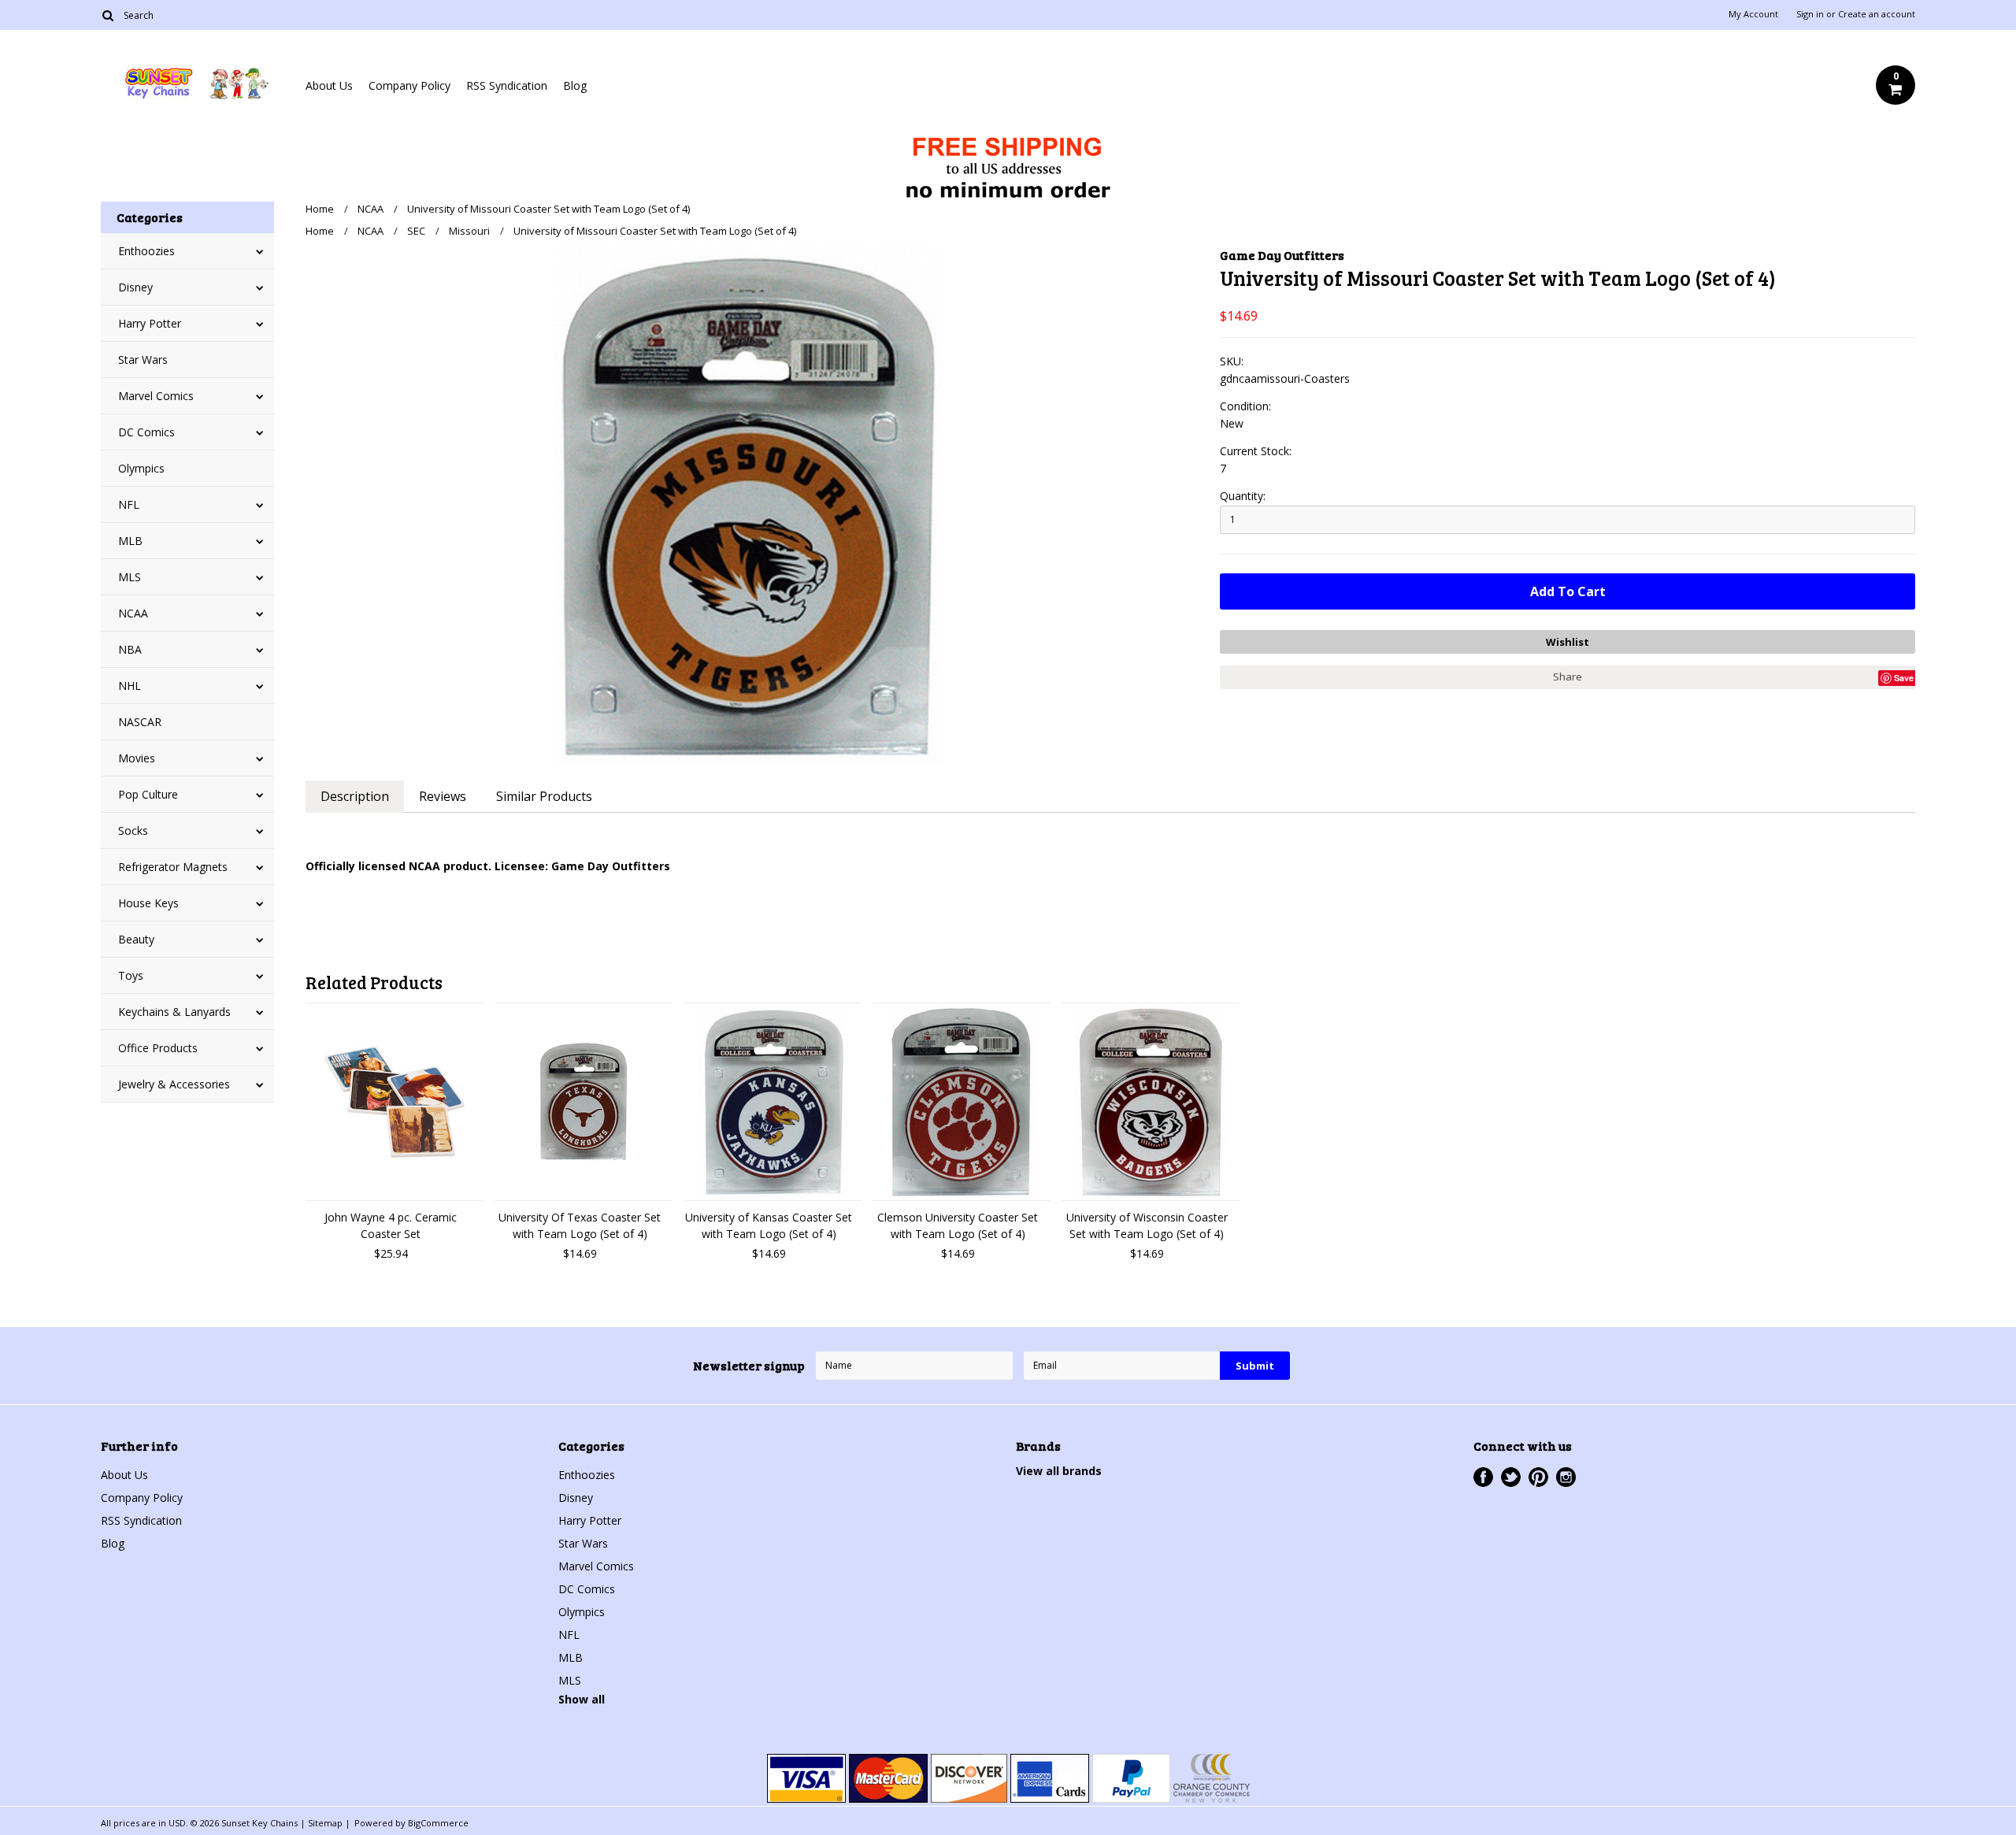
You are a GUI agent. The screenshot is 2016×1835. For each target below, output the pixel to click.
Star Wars (143, 360)
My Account (1753, 14)
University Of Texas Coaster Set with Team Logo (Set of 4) (580, 1225)
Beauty (136, 939)
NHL (130, 686)
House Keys (148, 903)
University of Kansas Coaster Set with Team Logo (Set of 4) (769, 1225)
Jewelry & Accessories (174, 1084)
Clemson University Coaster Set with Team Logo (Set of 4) (958, 1225)
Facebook (1483, 1477)
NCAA (133, 613)
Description (355, 796)
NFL (129, 504)
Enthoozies (146, 251)
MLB (130, 541)
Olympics (141, 468)
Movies (137, 758)
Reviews (443, 796)
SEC (416, 231)
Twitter (1511, 1477)
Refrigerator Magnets (173, 867)
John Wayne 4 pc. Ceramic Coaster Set (391, 1225)
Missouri (469, 231)
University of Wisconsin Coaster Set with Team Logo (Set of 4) (1147, 1225)
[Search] (107, 15)
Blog (575, 85)
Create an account (1877, 14)
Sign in (1810, 14)
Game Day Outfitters (1282, 255)
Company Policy (409, 85)
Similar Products (544, 796)
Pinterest (1538, 1477)
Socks (133, 830)
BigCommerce (438, 1823)
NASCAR (140, 722)
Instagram (1566, 1477)
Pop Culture (148, 794)
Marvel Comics (156, 396)
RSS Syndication (507, 85)
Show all (582, 1699)
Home (320, 209)
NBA (130, 649)
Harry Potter (150, 323)
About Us (329, 85)
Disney (135, 287)
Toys (131, 975)
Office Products (158, 1048)
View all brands (1059, 1471)
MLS (130, 577)
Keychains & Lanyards (174, 1012)
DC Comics (146, 432)
